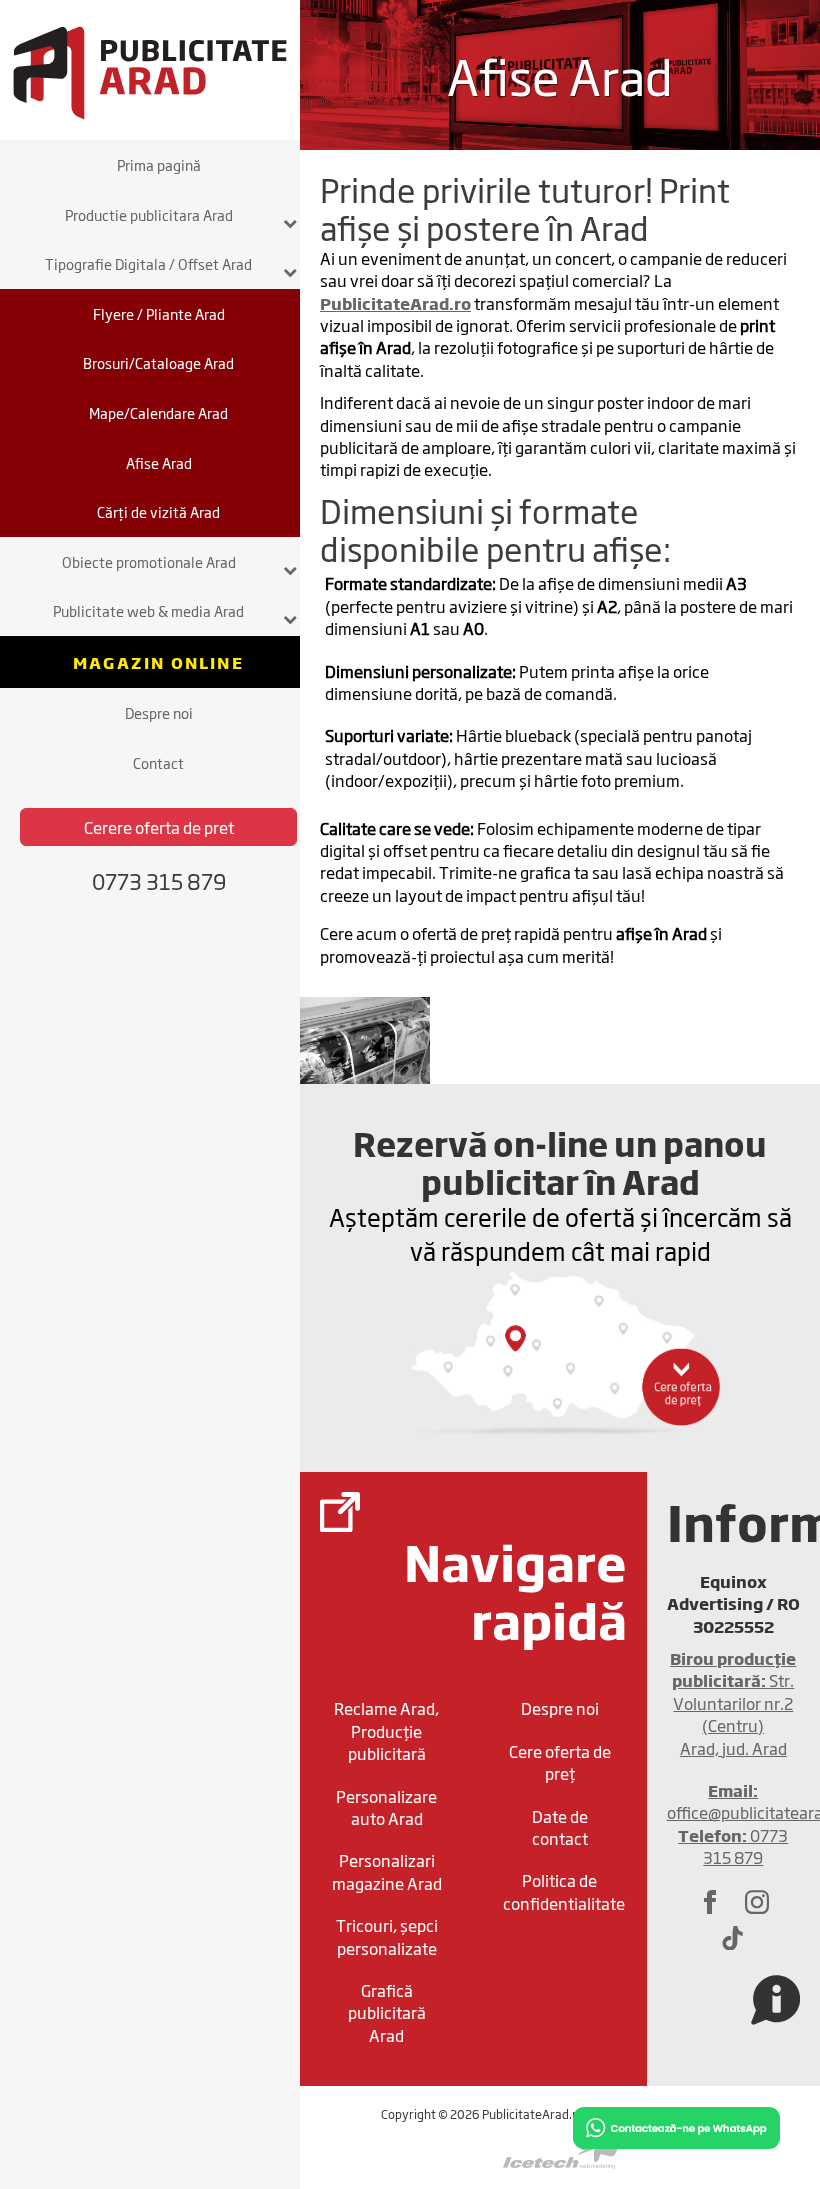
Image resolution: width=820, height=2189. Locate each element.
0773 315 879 (733, 1846)
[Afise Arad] (365, 1038)
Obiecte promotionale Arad (149, 561)
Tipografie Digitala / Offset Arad (148, 263)
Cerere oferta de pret (159, 827)
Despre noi (159, 712)
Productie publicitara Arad (149, 214)
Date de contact (560, 1827)
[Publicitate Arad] (150, 70)
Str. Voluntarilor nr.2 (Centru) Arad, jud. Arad (733, 1703)
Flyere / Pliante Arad (159, 313)
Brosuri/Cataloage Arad (158, 362)
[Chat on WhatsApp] (676, 2125)
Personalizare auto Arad (386, 1807)
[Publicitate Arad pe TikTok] (733, 1937)
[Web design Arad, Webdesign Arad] (560, 2156)
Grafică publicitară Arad (387, 2012)
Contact (158, 762)
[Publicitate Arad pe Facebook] (710, 1902)
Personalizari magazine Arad (387, 1871)
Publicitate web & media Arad (148, 610)
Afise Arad (159, 462)
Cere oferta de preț (560, 1762)
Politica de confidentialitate (564, 1891)
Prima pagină (159, 164)
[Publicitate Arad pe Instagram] (757, 1902)
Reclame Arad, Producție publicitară (386, 1730)
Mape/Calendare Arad (158, 412)
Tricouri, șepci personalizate (387, 1936)
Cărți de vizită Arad (158, 511)
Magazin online (158, 662)
